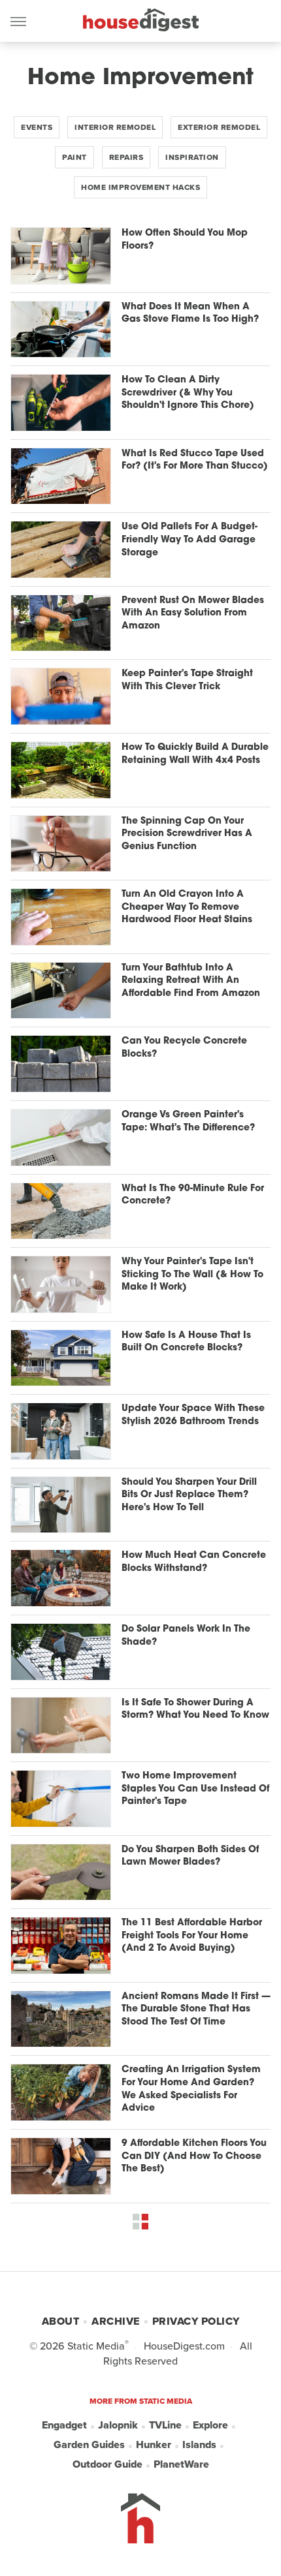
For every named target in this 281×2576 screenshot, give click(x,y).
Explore (210, 2425)
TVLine (165, 2425)
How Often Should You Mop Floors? (185, 240)
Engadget (64, 2425)
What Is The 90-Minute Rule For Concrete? (193, 1195)
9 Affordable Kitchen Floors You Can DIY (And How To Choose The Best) (194, 2156)
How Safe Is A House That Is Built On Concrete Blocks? (186, 1342)
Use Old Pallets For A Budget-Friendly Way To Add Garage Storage (190, 540)
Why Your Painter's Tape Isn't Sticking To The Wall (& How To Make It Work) (192, 1275)
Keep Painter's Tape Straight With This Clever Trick (187, 680)
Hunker (154, 2444)
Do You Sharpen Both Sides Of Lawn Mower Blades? (190, 1856)
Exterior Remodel (219, 127)
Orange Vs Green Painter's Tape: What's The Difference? (188, 1122)
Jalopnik (118, 2425)
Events (37, 127)
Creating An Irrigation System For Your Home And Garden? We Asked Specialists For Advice (191, 2089)
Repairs (126, 157)
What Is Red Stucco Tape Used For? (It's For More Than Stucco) (195, 460)
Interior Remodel (115, 127)
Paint (74, 157)
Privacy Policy (196, 2321)
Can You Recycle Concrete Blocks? (184, 1048)
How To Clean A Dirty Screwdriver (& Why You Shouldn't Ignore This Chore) (188, 393)
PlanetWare (181, 2464)
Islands (199, 2444)
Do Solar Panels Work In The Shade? (186, 1636)
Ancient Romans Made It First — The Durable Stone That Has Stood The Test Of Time (196, 2010)
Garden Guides (89, 2444)
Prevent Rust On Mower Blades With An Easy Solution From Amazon (193, 613)
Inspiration (192, 157)
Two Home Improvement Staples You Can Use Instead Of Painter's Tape (195, 1789)
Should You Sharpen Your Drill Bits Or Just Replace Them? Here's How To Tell (189, 1495)
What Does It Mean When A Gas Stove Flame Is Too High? (190, 314)
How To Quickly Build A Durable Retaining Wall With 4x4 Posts (195, 754)
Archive (116, 2321)
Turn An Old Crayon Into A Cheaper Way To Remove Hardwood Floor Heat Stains (187, 907)
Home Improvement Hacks (140, 187)
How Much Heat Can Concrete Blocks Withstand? (194, 1562)
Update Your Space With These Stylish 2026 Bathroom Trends (193, 1415)
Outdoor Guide (107, 2464)
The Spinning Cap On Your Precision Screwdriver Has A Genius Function (187, 834)
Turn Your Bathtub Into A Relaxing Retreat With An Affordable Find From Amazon (191, 981)
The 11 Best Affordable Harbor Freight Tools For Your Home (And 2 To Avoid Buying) (192, 1936)
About (61, 2321)
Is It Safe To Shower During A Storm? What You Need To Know (195, 1710)
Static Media (96, 2346)
